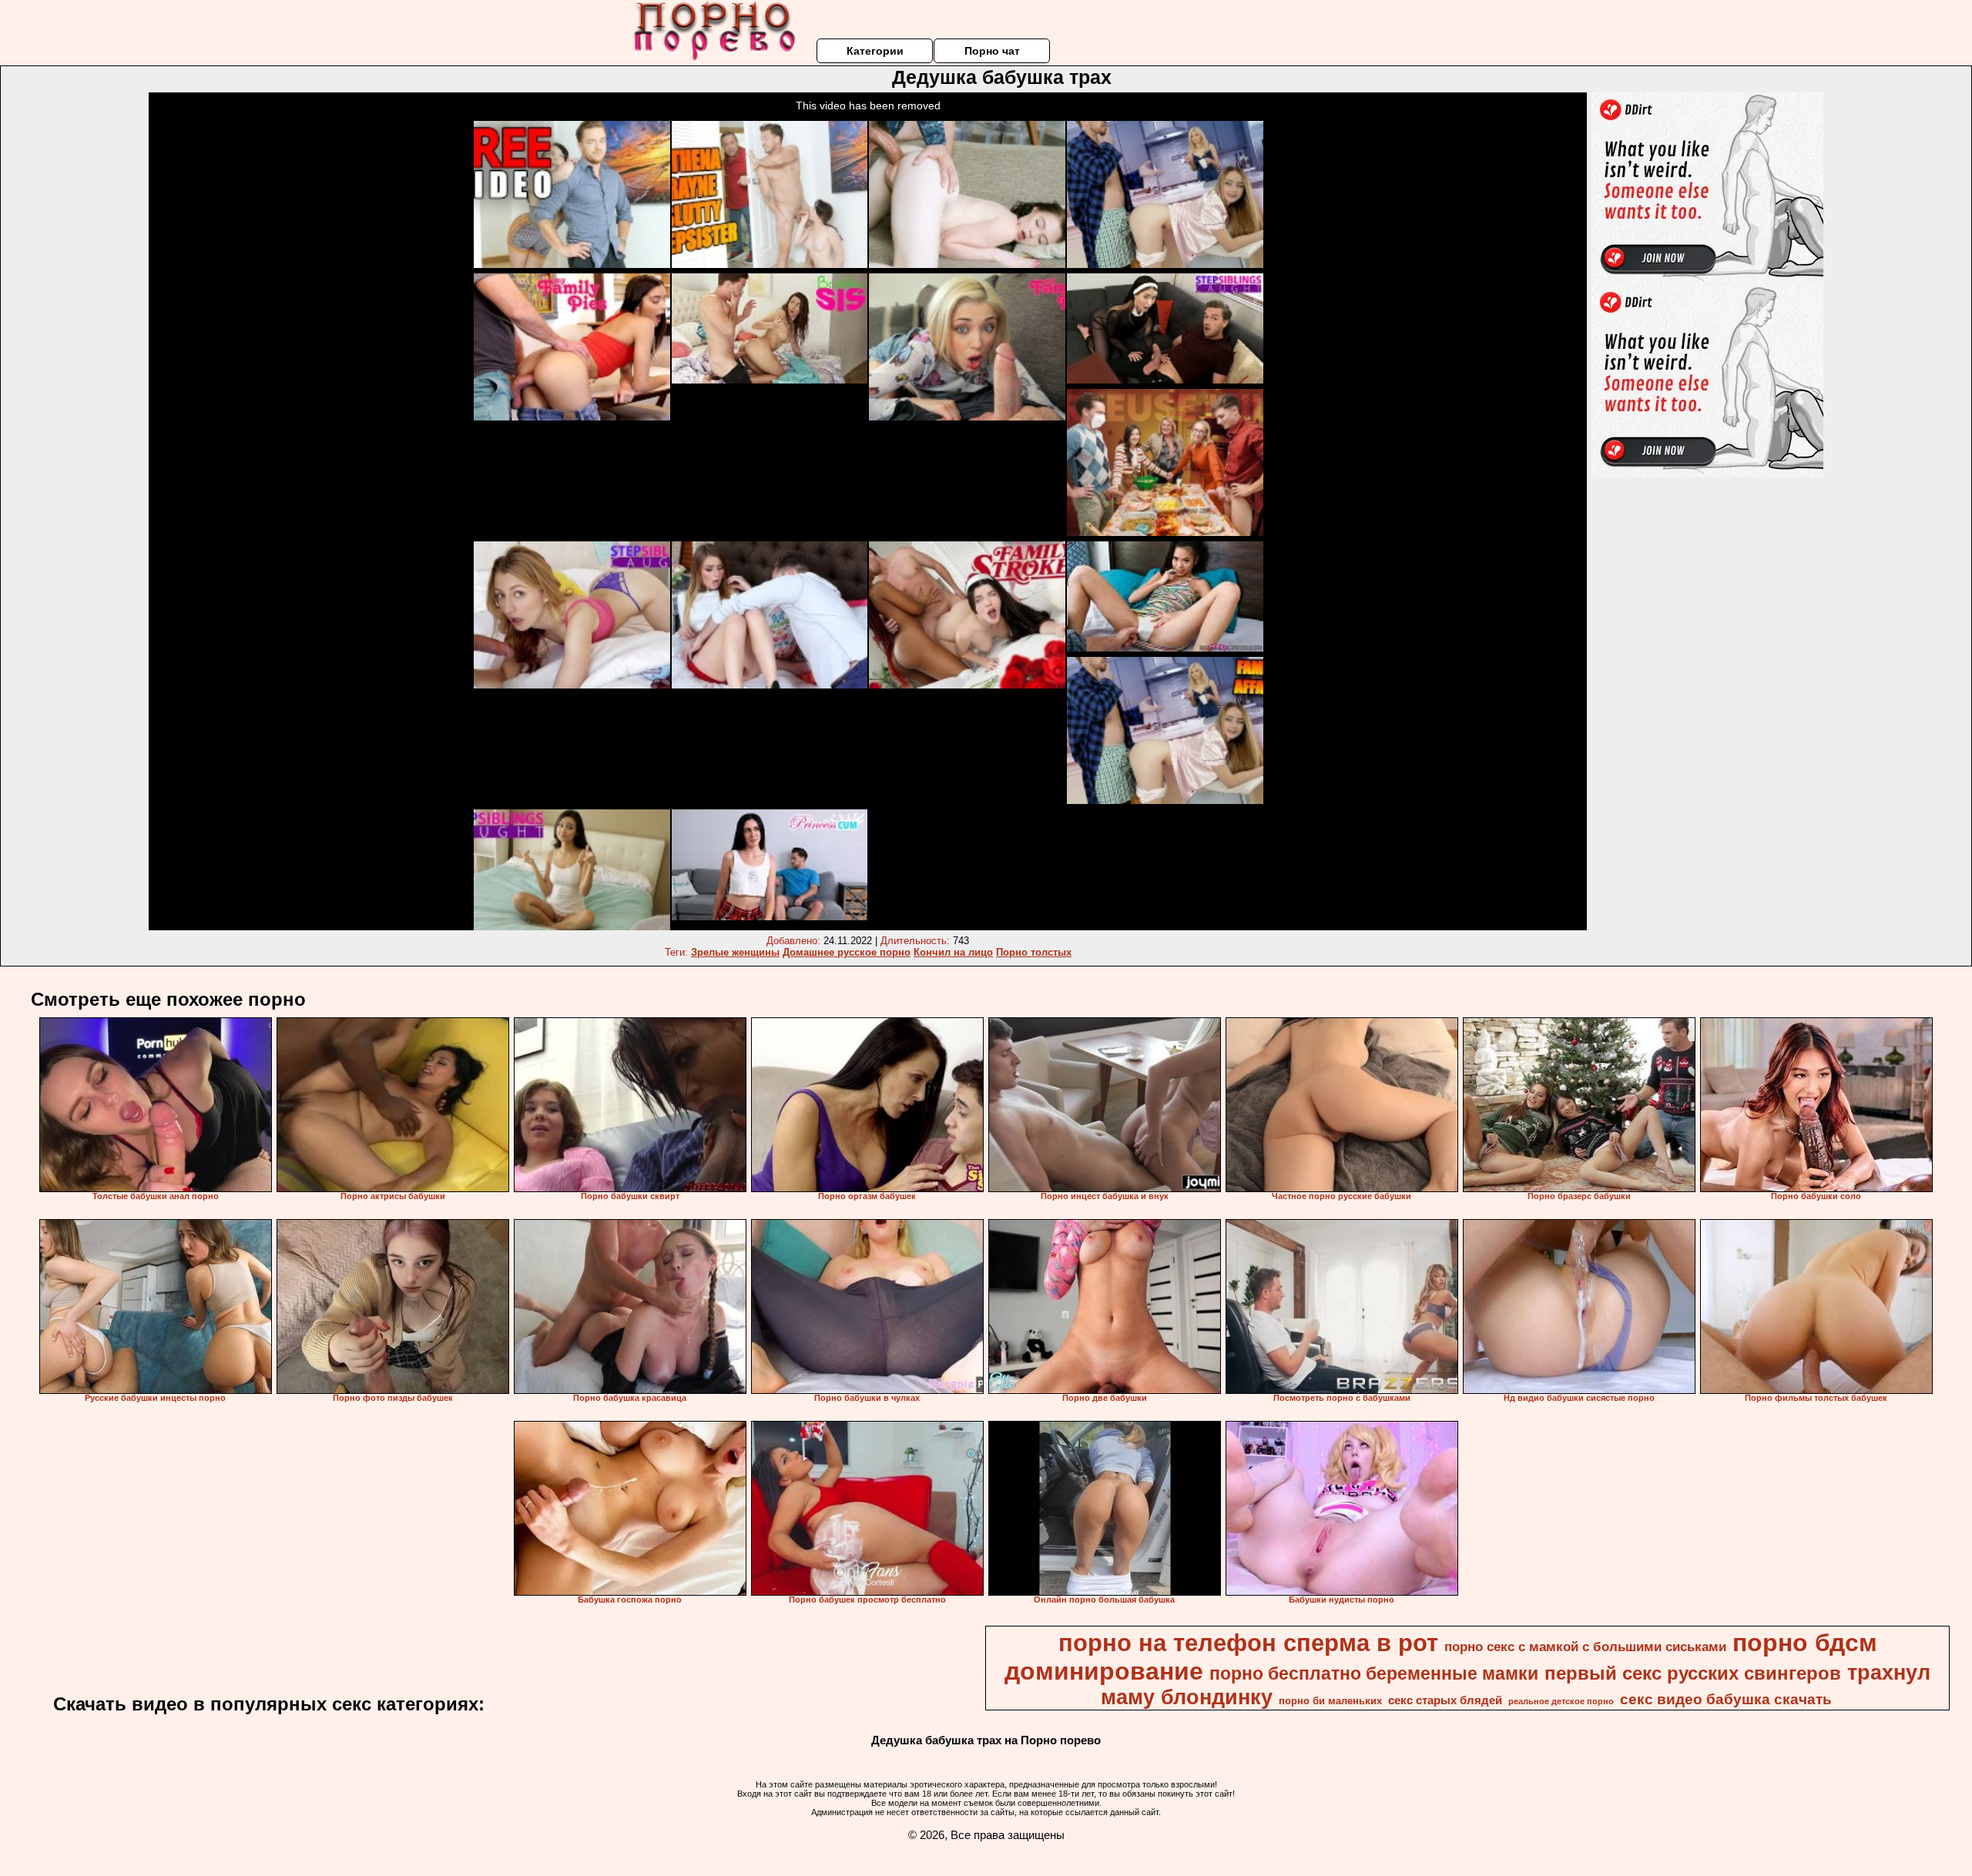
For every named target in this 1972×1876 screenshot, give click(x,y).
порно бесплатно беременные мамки (1374, 1673)
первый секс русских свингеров (1693, 1673)
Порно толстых (1034, 952)
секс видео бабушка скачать (1726, 1699)
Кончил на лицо (953, 952)
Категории (875, 51)
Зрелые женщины (735, 952)
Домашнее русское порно (847, 952)
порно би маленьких (1330, 1701)
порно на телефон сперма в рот (1248, 1643)
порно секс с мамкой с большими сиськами (1585, 1647)
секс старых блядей (1445, 1700)
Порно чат (992, 51)
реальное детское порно (1561, 1701)
